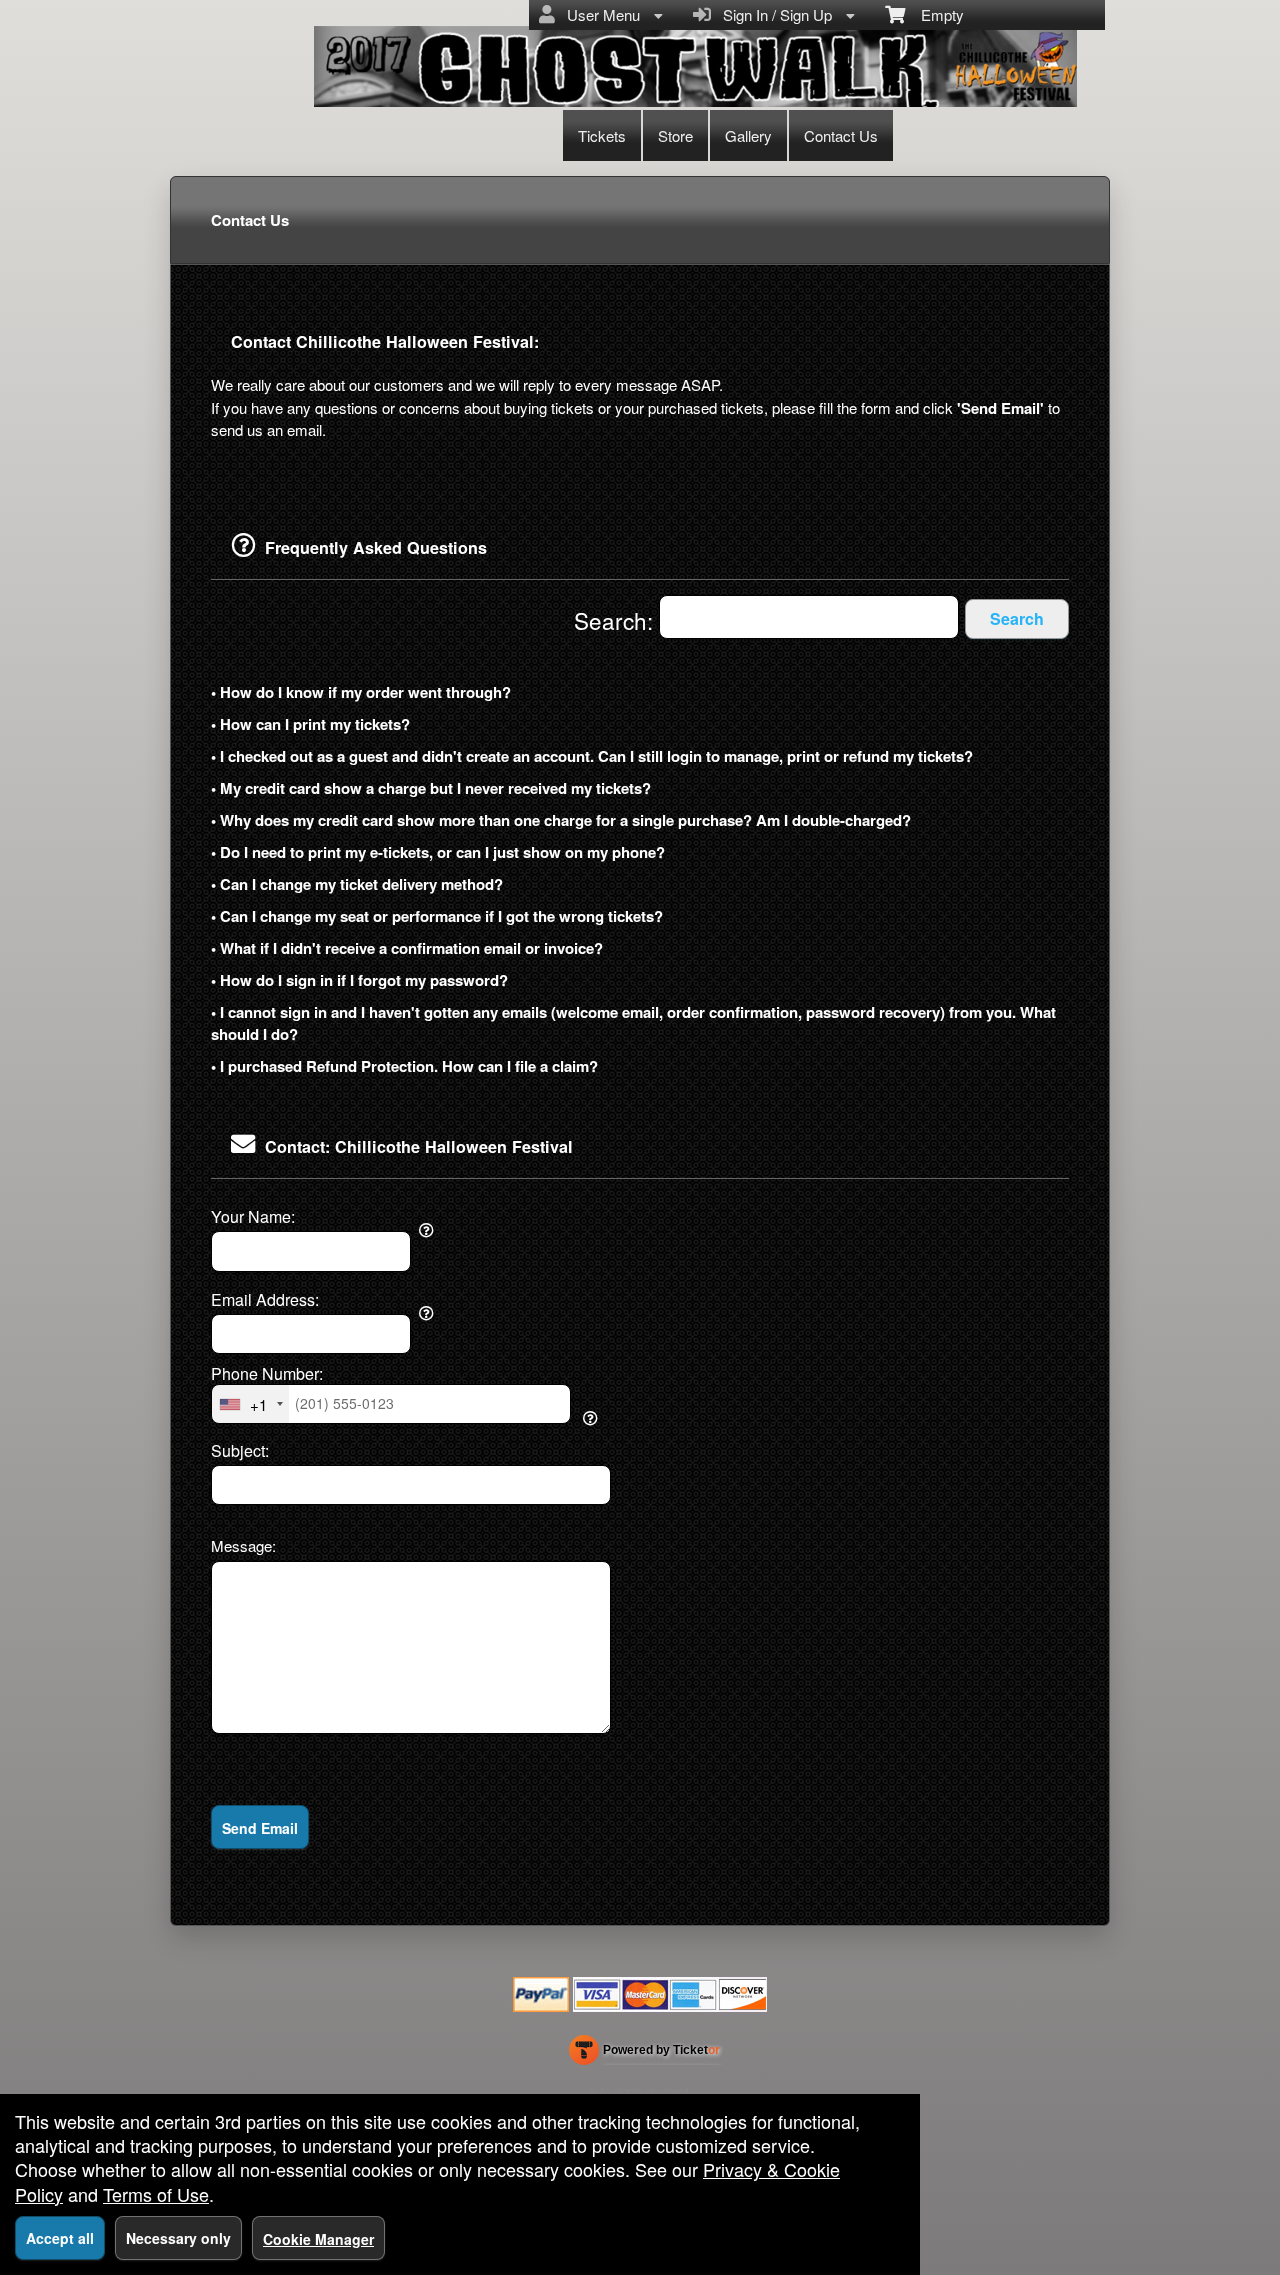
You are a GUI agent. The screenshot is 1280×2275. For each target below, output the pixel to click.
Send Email (260, 1828)
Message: (243, 1545)
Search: (616, 620)
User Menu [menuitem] (599, 14)
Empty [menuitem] (934, 14)
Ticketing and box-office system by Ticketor (644, 2054)
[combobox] (250, 1404)
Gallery (748, 135)
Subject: (240, 1451)
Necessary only (178, 2238)
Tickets (602, 135)
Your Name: (253, 1217)
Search (1017, 618)
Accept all (60, 2238)
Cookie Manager (318, 2239)
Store (675, 135)
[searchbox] (809, 617)
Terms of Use (156, 2194)
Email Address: (265, 1300)
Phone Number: (267, 1374)
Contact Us (841, 135)
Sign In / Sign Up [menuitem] (773, 14)
